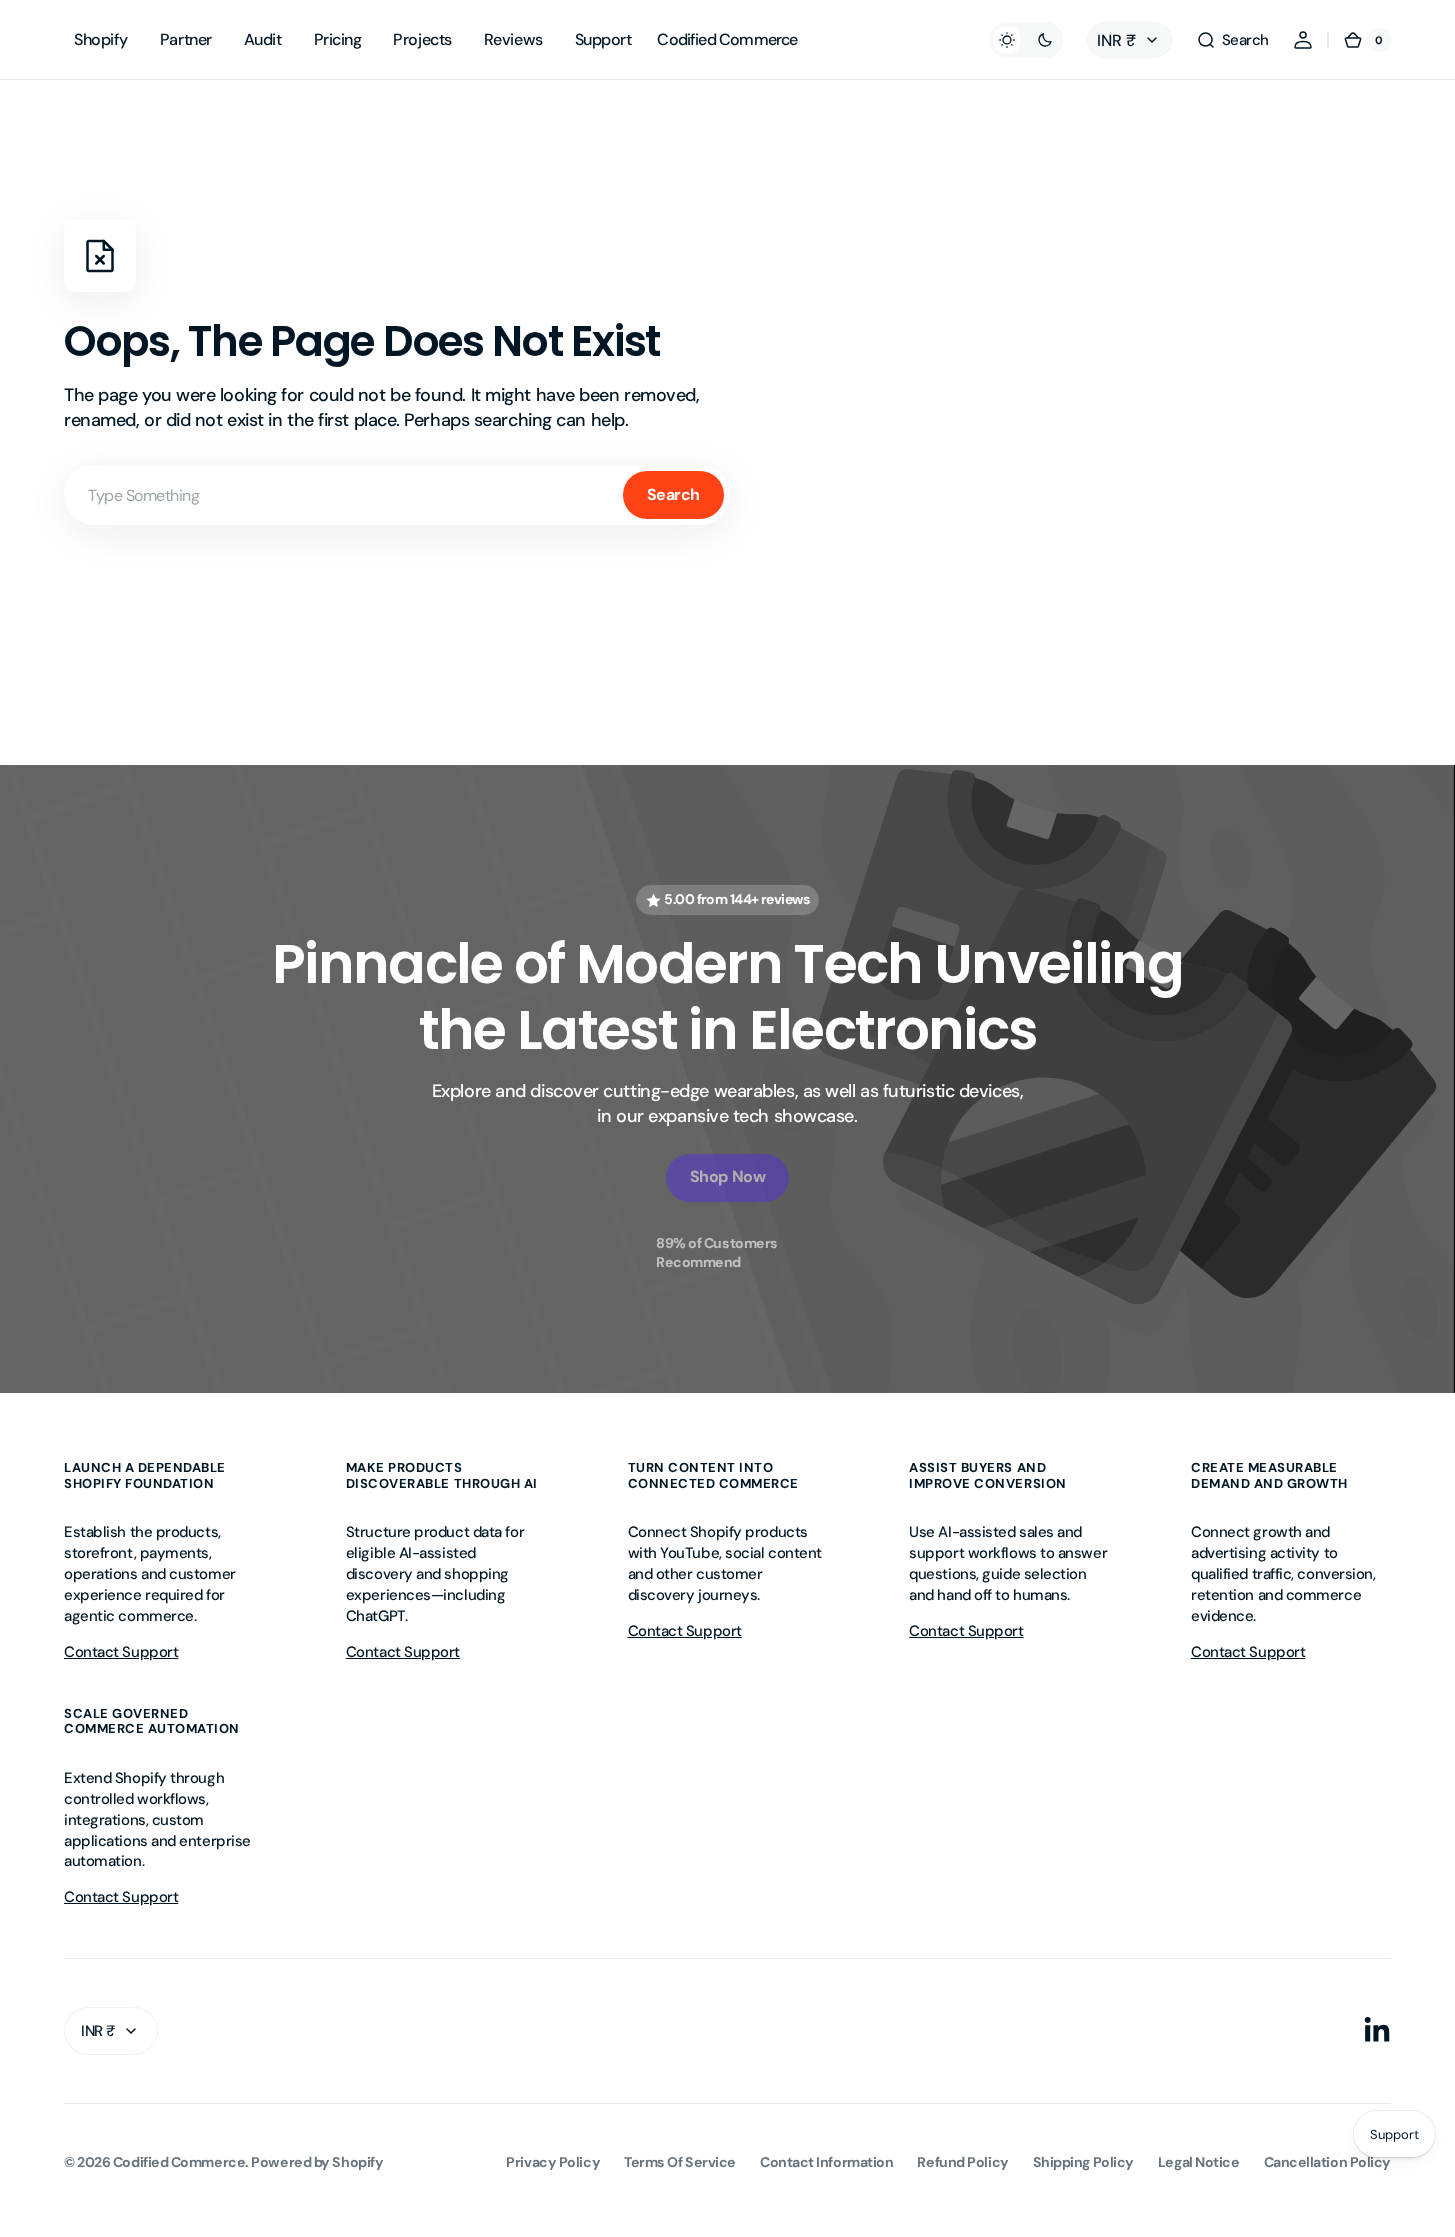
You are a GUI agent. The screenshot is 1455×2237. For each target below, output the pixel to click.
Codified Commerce (179, 2162)
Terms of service (680, 2162)
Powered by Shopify (317, 2162)
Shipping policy (1083, 2162)
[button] (1232, 40)
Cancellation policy (1327, 2162)
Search (673, 494)
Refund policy (962, 2162)
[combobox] (397, 495)
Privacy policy (553, 2162)
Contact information (826, 2162)
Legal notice (1199, 2162)
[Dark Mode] (1026, 40)
